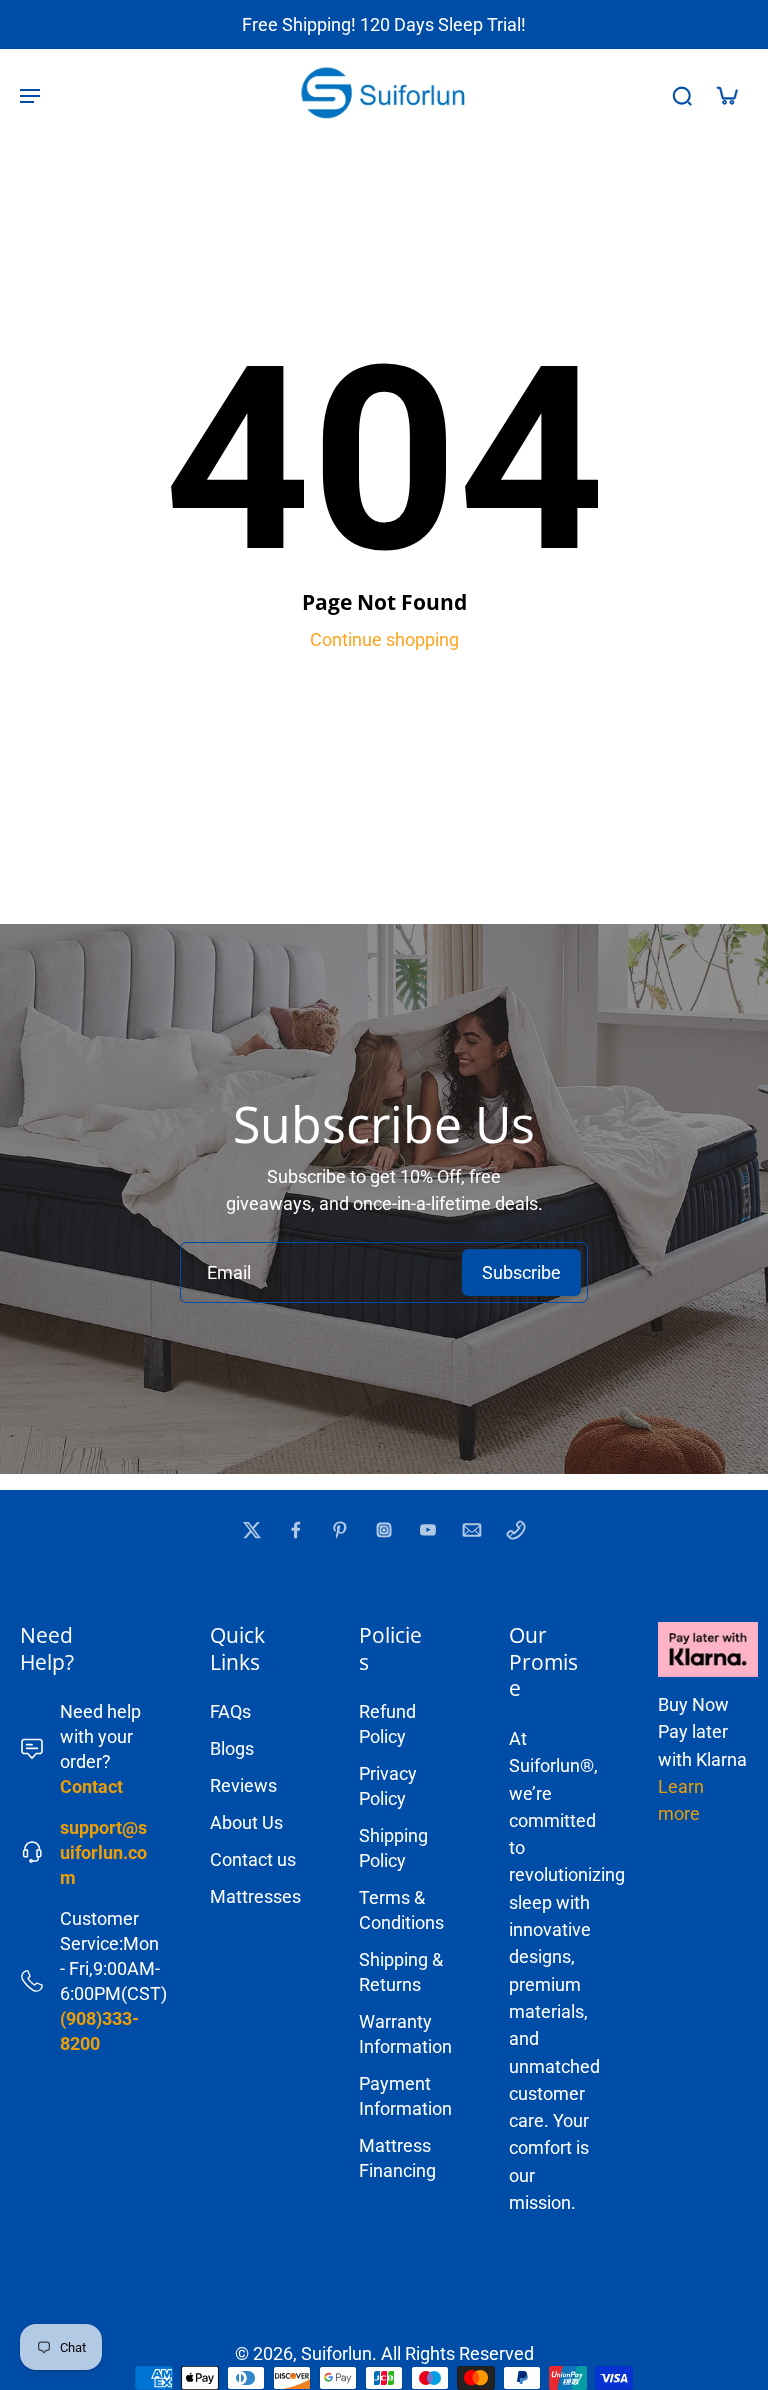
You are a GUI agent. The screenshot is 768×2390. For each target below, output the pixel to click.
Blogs (232, 1748)
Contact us (253, 1859)
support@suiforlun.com (103, 1852)
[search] (682, 95)
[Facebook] (296, 1530)
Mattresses (255, 1896)
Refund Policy (387, 1724)
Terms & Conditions (401, 1910)
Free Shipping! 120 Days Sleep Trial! (384, 24)
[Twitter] (252, 1530)
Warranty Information (404, 2034)
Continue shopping (384, 639)
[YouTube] (428, 1530)
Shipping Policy (393, 1848)
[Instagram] (384, 1530)
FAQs (230, 1711)
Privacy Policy (388, 1786)
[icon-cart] (726, 95)
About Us (246, 1822)
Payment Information (404, 2096)
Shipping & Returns (401, 1972)
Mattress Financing (397, 2158)
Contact (91, 1786)
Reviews (243, 1785)
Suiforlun (336, 2353)
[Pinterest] (340, 1530)
